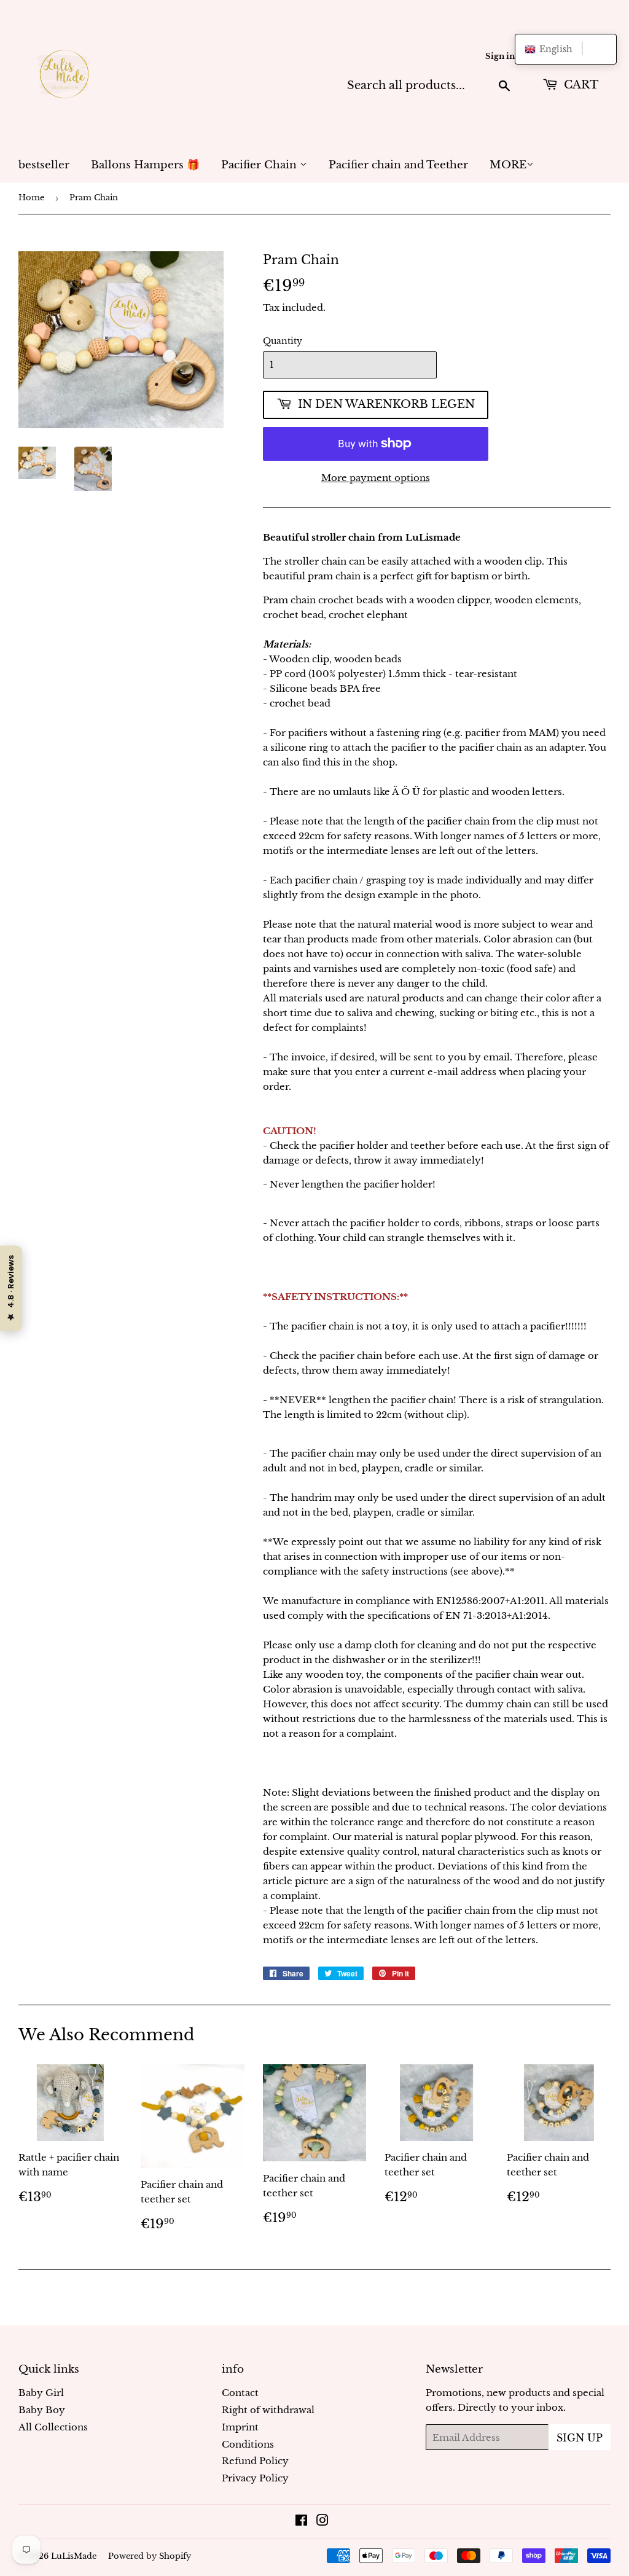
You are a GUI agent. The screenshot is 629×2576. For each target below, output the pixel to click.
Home (31, 198)
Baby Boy (42, 2410)
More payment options (376, 478)
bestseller (44, 165)
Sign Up (580, 2438)
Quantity (283, 341)
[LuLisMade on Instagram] (322, 2522)
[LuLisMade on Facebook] (301, 2522)
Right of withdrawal (268, 2410)
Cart (580, 85)
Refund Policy (255, 2461)
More (508, 165)
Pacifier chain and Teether (398, 165)
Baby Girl (41, 2393)
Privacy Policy (255, 2478)
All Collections (53, 2427)
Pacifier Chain (260, 165)
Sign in (500, 56)
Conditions (248, 2444)
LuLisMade (74, 2556)
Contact (240, 2393)
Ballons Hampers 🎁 (145, 165)
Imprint (240, 2427)
